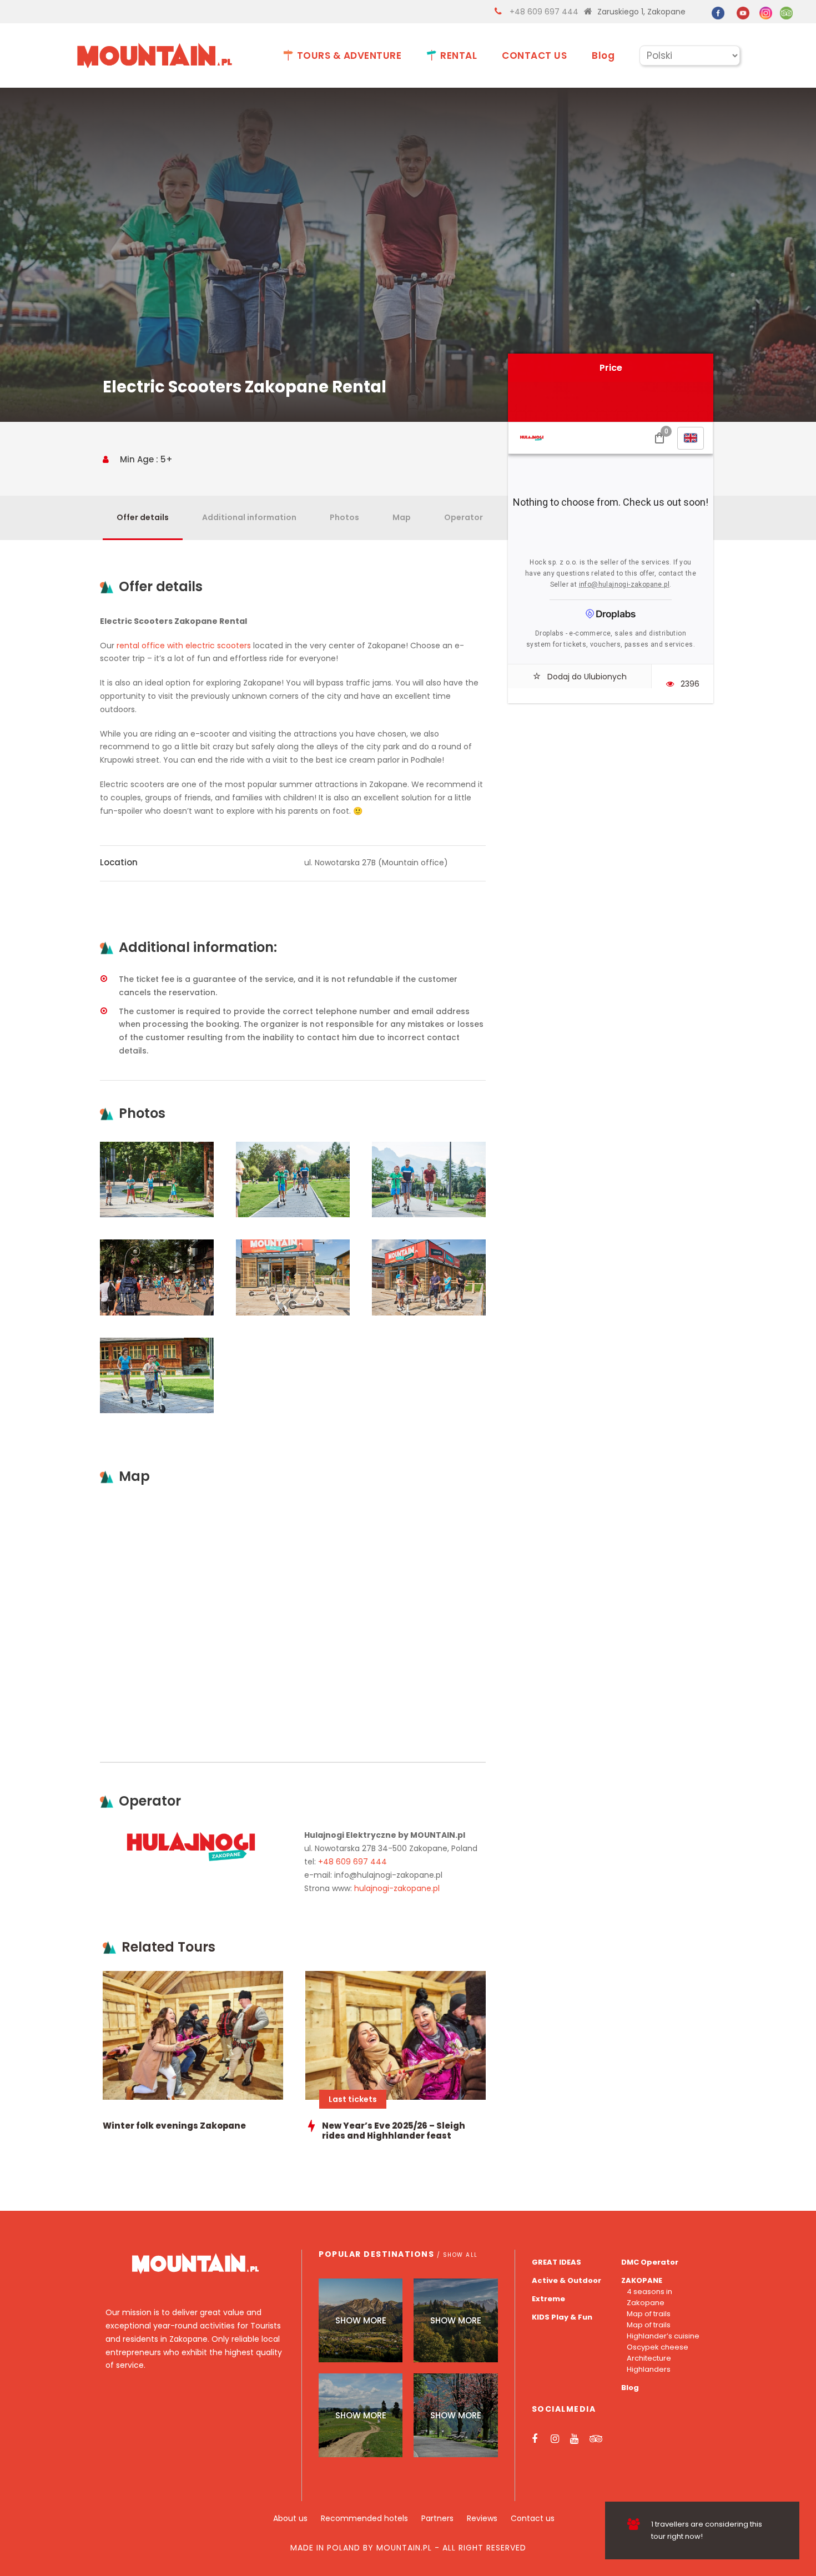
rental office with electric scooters (184, 646)
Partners (437, 2518)
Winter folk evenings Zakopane (174, 2126)
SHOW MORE (361, 2320)
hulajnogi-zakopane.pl (397, 1888)
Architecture (649, 2358)
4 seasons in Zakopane (649, 2297)
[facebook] (718, 12)
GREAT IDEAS (556, 2262)
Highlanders (649, 2369)
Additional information (249, 517)
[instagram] (766, 12)
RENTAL (459, 56)
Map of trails (649, 2314)
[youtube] (743, 12)
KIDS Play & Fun (562, 2317)
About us (290, 2518)
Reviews (482, 2518)
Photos (344, 517)
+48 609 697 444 (544, 12)
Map (402, 517)
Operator (464, 517)
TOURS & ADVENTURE (349, 56)
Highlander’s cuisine (663, 2336)
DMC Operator (650, 2262)
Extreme (548, 2299)
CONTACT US (534, 56)
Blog (603, 56)
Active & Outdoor (566, 2280)
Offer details (143, 517)
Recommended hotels (364, 2518)
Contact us (533, 2518)
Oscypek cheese (658, 2347)
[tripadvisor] (786, 12)
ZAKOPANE (642, 2280)
